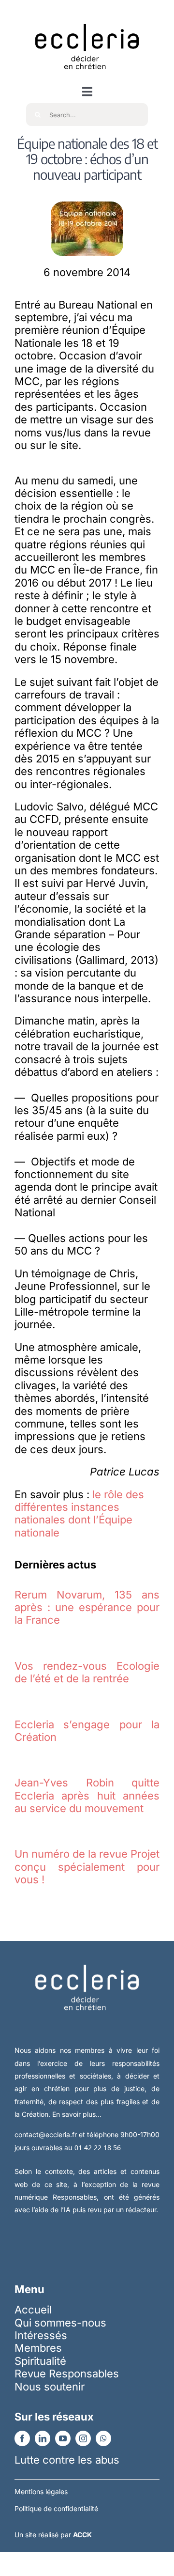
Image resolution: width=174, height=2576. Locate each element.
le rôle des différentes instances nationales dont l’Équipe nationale (79, 1513)
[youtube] (63, 2438)
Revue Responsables (67, 2374)
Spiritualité (40, 2361)
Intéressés (41, 2335)
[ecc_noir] (87, 15)
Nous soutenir (50, 2387)
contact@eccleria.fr (47, 2134)
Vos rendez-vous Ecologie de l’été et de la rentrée (87, 1672)
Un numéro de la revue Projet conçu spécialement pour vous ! (87, 1867)
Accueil (33, 2310)
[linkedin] (43, 2438)
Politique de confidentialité (56, 2508)
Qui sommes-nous (60, 2323)
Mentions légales (41, 2491)
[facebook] (22, 2438)
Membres (38, 2348)
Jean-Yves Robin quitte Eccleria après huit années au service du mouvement (87, 1795)
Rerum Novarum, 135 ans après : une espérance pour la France (87, 1607)
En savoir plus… (77, 2114)
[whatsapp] (103, 2438)
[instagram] (83, 2438)
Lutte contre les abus (67, 2460)
